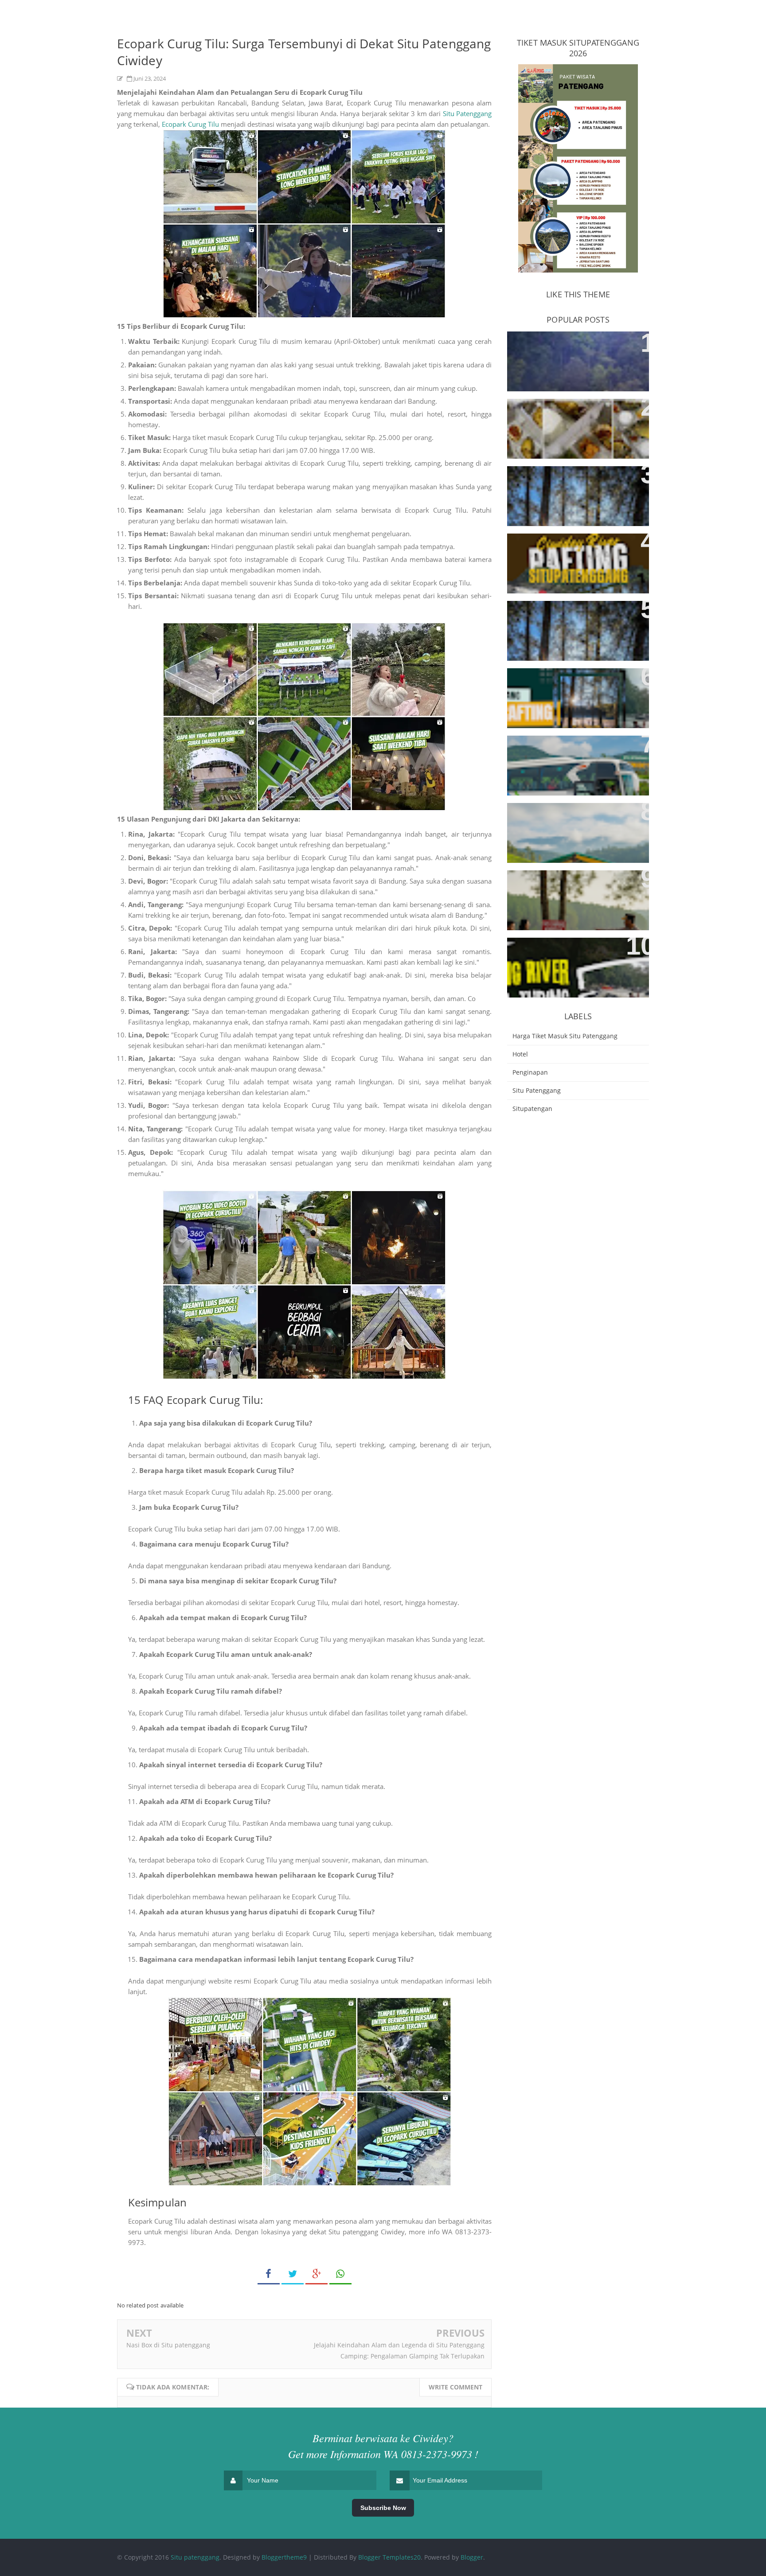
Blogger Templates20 (389, 2557)
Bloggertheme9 (284, 2557)
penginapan (530, 1072)
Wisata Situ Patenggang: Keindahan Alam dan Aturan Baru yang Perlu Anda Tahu (576, 825)
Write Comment (455, 2387)
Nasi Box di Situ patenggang (168, 2345)
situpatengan (532, 1109)
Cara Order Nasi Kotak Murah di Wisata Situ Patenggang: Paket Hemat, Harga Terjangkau (574, 421)
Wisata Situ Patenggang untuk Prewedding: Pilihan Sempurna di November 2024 (576, 623)
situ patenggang (537, 1090)
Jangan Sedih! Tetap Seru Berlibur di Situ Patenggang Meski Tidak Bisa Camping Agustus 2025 (575, 892)
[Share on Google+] (317, 2274)
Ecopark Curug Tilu (190, 124)
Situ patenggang (195, 2557)
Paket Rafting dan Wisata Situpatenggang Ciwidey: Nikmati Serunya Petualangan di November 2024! (576, 561)
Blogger (472, 2557)
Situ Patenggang (467, 113)
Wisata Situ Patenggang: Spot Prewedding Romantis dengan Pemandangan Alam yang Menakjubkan (570, 493)
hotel (520, 1054)
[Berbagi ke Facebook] (269, 2274)
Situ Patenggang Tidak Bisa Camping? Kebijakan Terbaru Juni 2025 (575, 960)
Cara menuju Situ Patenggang (569, 343)
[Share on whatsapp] (340, 2274)
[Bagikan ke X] (293, 2274)
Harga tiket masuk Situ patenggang (565, 1036)
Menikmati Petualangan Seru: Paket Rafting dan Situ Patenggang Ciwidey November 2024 (573, 695)
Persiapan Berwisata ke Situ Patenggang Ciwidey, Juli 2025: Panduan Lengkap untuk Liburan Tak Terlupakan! (576, 763)
